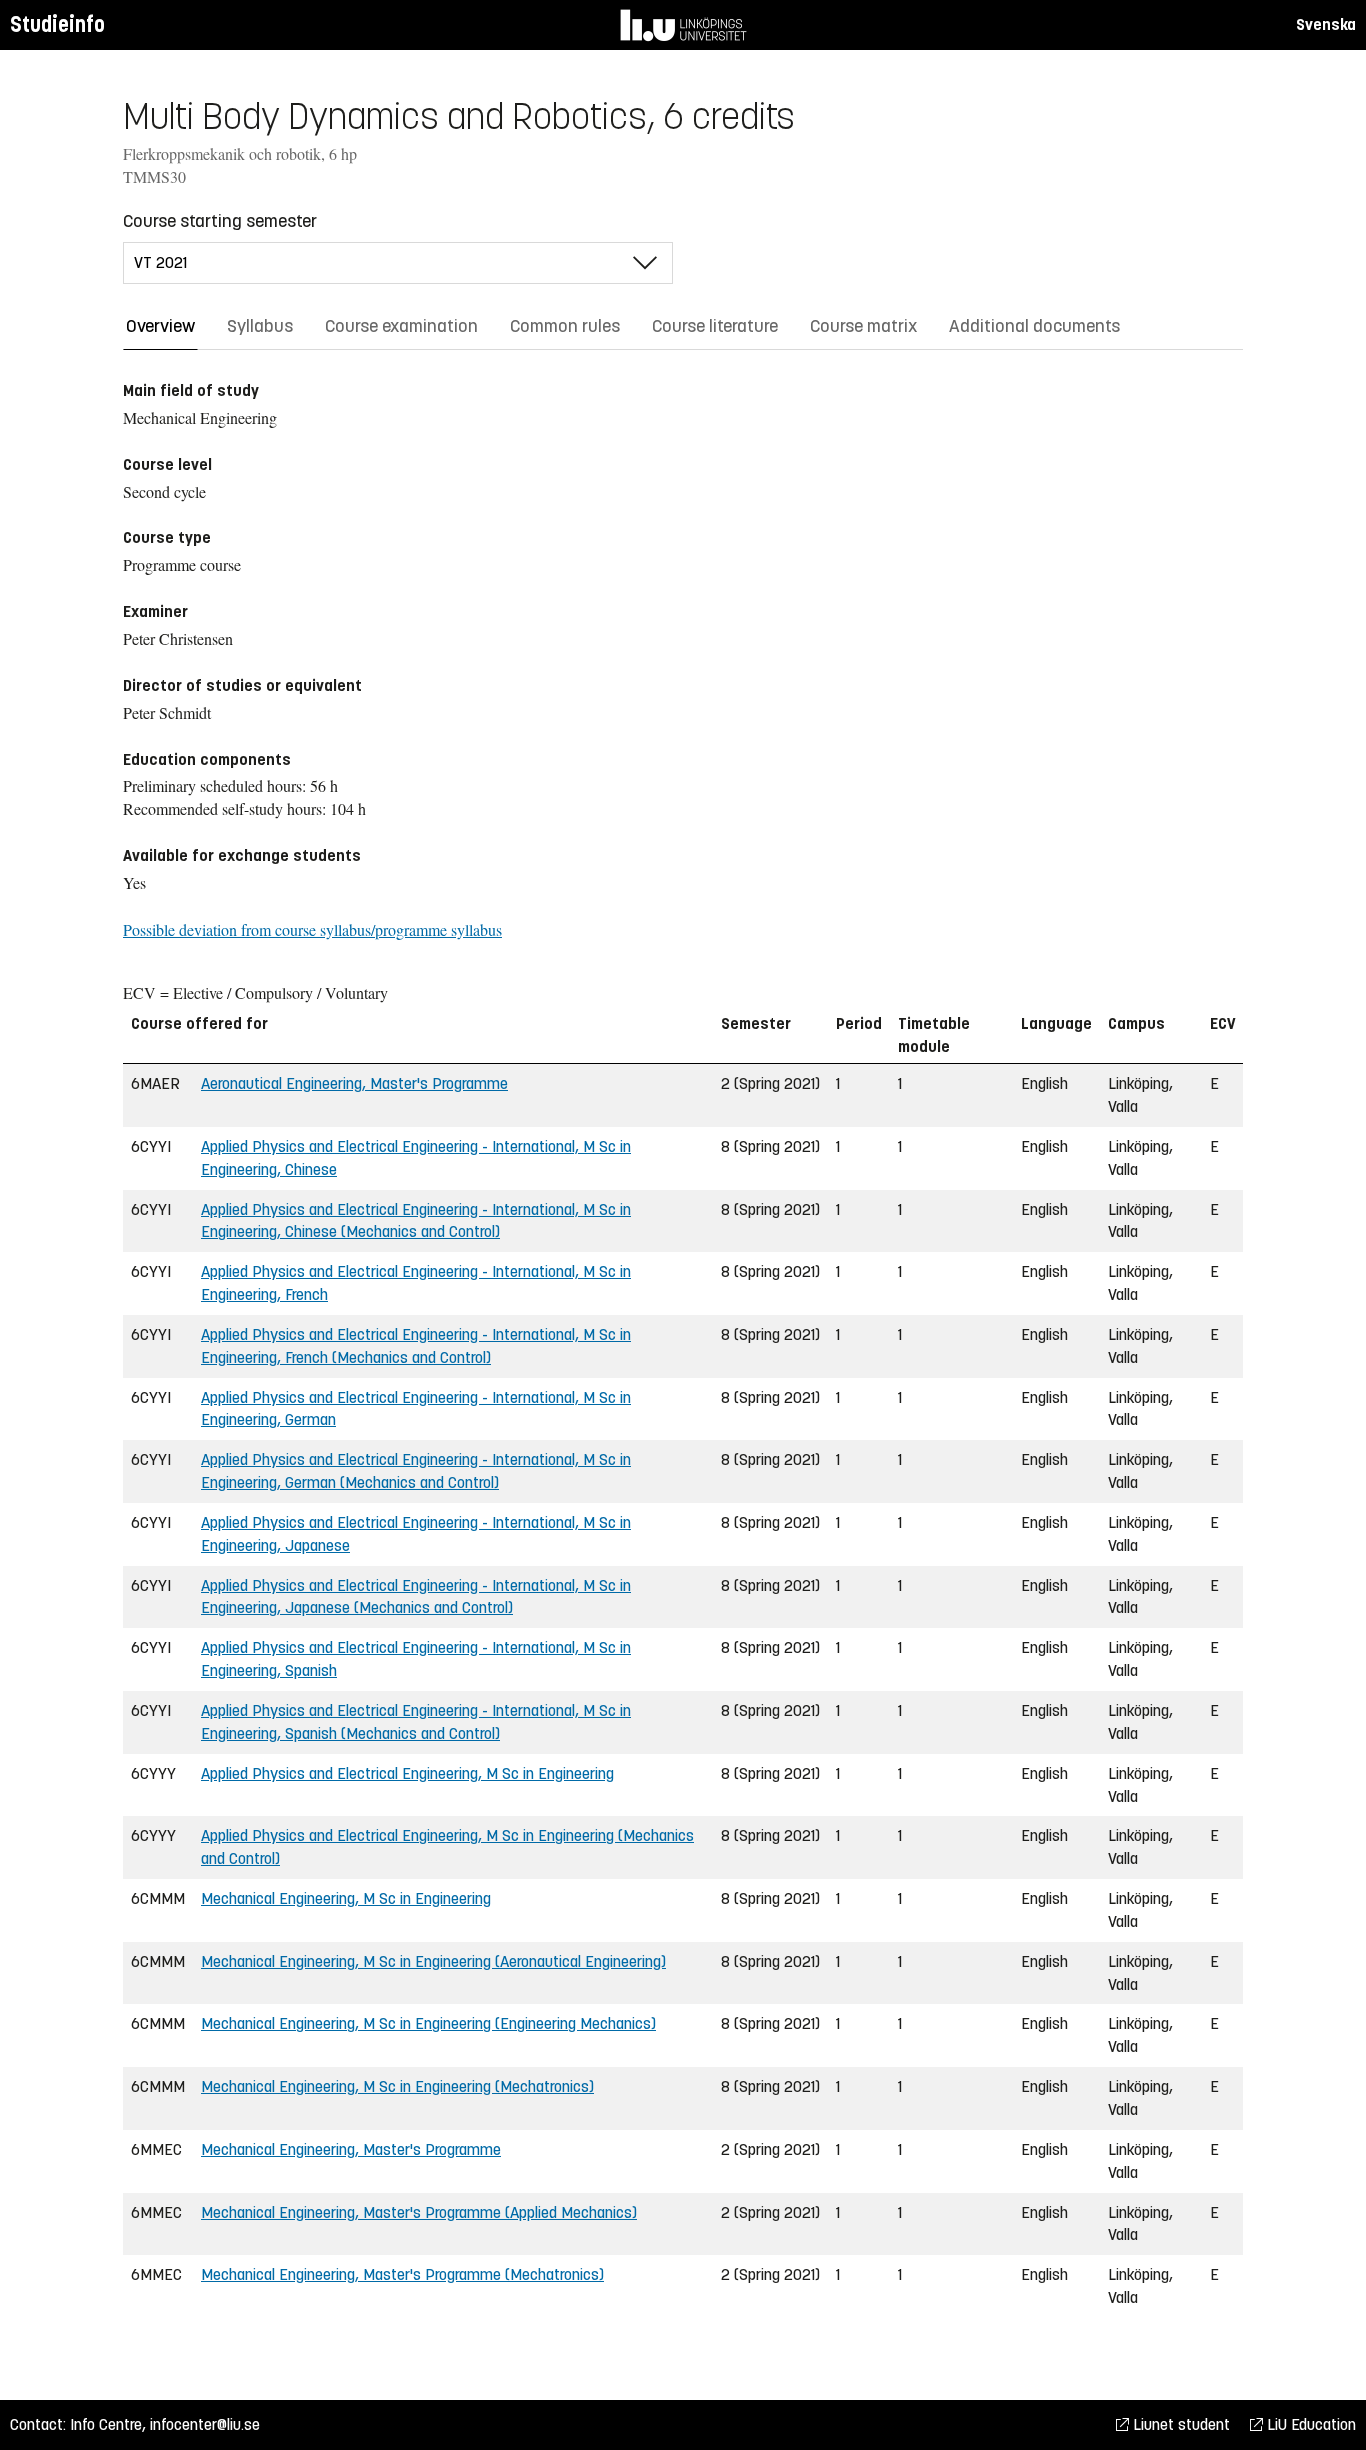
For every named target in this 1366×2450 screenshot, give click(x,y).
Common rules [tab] (565, 326)
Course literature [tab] (715, 326)
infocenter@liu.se (205, 2424)
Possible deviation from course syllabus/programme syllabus (312, 929)
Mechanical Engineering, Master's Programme (351, 2149)
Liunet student (1179, 2424)
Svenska (1326, 24)
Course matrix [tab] (863, 326)
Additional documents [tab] (1034, 326)
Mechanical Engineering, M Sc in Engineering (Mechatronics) (397, 2086)
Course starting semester (220, 221)
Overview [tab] (160, 326)
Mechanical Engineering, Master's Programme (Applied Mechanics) (419, 2212)
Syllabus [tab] (260, 326)
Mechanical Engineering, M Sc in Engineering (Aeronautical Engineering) (433, 1961)
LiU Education (1309, 2424)
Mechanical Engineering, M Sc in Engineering (346, 1898)
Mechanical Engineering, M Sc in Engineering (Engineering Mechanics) (428, 2023)
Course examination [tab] (401, 326)
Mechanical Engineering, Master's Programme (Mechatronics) (402, 2274)
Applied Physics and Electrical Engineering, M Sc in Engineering (407, 1773)
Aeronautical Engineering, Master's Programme (354, 1083)
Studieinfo (57, 24)
